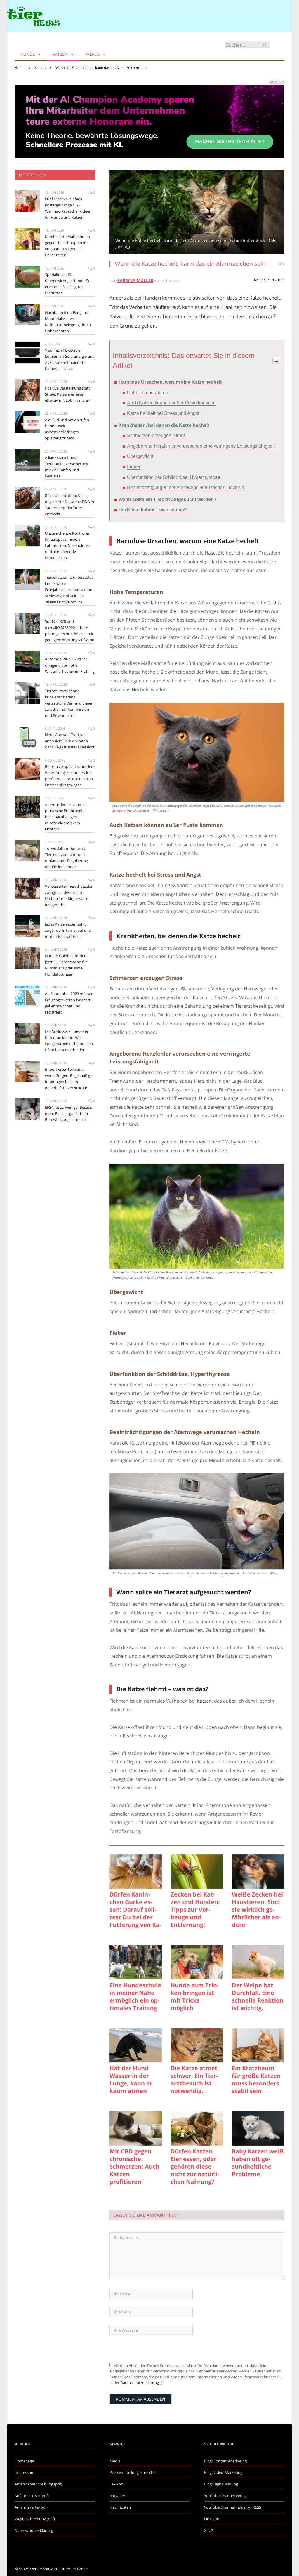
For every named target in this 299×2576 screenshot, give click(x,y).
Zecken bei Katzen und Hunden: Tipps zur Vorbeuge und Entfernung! (195, 1910)
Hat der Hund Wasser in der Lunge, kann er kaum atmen (131, 2080)
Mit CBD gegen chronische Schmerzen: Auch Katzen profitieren (134, 2167)
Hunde (28, 54)
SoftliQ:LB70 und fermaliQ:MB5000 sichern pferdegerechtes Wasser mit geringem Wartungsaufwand (70, 631)
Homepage (24, 2461)
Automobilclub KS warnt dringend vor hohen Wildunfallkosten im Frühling (70, 665)
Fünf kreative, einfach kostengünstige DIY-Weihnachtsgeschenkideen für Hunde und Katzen (68, 208)
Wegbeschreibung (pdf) (35, 2519)
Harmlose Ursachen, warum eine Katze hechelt (170, 382)
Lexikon (116, 2484)
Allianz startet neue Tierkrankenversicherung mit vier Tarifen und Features (67, 467)
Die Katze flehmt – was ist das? (153, 510)
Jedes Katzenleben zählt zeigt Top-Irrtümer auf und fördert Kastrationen (68, 930)
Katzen (60, 54)
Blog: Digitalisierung (221, 2484)
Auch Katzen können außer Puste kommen (171, 403)
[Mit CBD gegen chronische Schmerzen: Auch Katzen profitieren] (136, 2128)
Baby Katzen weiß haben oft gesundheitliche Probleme (258, 2163)
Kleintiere (276, 280)
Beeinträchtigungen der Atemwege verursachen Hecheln (186, 487)
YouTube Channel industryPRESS (233, 2507)
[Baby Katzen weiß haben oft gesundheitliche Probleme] (258, 2128)
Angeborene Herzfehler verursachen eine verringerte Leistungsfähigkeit (201, 446)
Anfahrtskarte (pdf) (31, 2507)
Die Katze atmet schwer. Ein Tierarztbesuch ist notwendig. (194, 2080)
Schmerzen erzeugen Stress (156, 436)
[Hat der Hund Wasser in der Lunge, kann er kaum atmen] (136, 2045)
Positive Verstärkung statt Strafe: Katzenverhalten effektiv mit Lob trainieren (68, 394)
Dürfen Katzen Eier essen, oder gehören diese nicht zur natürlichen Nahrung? (195, 2167)
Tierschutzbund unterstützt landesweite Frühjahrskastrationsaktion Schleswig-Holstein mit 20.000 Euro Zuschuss (69, 590)
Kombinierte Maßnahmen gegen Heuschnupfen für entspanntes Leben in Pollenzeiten (67, 246)
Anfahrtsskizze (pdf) (32, 2496)
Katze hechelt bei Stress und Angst (163, 413)
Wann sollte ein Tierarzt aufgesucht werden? (168, 499)
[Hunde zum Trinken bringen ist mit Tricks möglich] (197, 1962)
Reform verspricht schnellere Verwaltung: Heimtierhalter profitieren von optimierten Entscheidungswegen (70, 776)
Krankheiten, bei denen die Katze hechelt (164, 425)
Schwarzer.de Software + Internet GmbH (54, 2569)
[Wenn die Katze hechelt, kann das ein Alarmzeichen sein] (197, 213)
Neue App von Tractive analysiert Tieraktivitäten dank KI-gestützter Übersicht (70, 741)
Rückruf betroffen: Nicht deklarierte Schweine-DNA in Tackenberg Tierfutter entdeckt (69, 505)
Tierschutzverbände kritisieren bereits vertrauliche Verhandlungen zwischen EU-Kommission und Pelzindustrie (69, 703)
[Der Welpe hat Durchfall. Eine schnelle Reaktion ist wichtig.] (258, 1962)
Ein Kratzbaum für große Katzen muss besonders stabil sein (256, 2080)
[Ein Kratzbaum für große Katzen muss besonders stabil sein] (258, 2045)
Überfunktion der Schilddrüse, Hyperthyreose (174, 477)
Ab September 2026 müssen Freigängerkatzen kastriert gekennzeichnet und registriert (69, 1003)
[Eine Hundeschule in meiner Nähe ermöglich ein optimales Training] (136, 1962)
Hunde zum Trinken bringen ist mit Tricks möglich (195, 1997)
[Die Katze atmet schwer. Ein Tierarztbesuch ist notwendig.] (197, 2045)
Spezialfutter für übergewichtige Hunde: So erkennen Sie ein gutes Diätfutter (68, 284)
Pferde (93, 54)
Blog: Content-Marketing (225, 2461)
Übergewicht (140, 456)
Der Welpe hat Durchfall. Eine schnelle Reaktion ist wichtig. (258, 1997)
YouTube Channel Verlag (225, 2496)
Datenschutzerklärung (140, 2382)
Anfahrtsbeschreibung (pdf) (38, 2484)
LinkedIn (212, 2519)
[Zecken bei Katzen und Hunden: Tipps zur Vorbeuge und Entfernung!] (197, 1872)
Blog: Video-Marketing (223, 2472)
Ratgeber (117, 2496)
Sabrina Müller (135, 280)
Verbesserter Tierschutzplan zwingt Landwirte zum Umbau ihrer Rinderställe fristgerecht (69, 895)
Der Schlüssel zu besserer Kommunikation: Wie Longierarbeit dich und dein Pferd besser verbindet (69, 1041)
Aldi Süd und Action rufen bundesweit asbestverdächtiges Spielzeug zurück (67, 429)
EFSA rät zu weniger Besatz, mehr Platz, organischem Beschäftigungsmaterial (68, 1113)
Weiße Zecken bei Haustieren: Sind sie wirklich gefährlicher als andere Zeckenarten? (257, 1910)
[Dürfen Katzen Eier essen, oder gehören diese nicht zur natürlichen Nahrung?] (197, 2128)
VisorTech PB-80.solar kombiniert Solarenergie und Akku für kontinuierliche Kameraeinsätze (70, 359)
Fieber (134, 467)
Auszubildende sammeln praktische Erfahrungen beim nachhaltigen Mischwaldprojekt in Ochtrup (66, 817)
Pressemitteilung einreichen (134, 2472)
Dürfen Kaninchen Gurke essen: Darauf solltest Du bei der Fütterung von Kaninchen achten (135, 1910)
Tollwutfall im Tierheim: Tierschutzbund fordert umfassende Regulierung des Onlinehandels (66, 857)
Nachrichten (120, 2507)
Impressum (25, 2472)
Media (115, 2461)
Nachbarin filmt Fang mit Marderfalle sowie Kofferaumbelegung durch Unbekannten (68, 322)
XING (209, 2530)
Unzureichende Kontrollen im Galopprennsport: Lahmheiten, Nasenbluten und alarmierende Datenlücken (68, 545)
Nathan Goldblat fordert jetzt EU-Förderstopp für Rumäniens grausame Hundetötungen (66, 965)
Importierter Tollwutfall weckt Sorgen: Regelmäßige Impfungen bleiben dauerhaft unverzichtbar (69, 1078)
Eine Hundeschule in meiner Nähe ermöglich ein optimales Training (135, 1997)
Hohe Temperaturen (148, 393)
